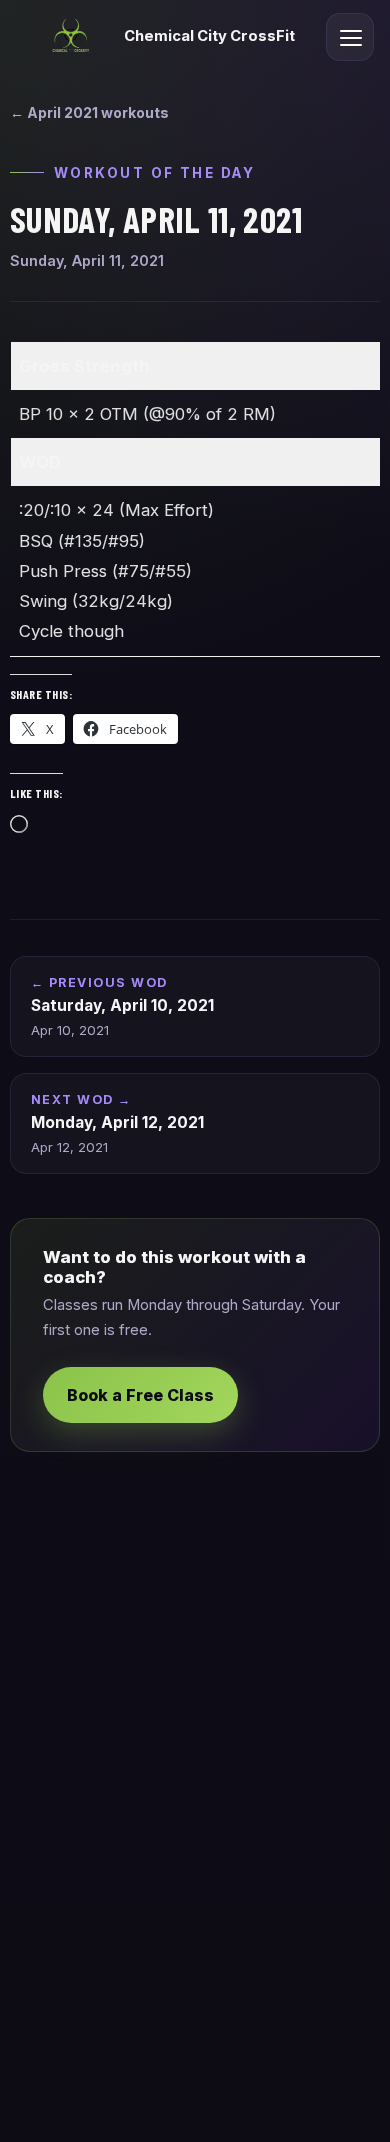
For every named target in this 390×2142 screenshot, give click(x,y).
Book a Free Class (140, 1395)
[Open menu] (350, 37)
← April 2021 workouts (89, 112)
